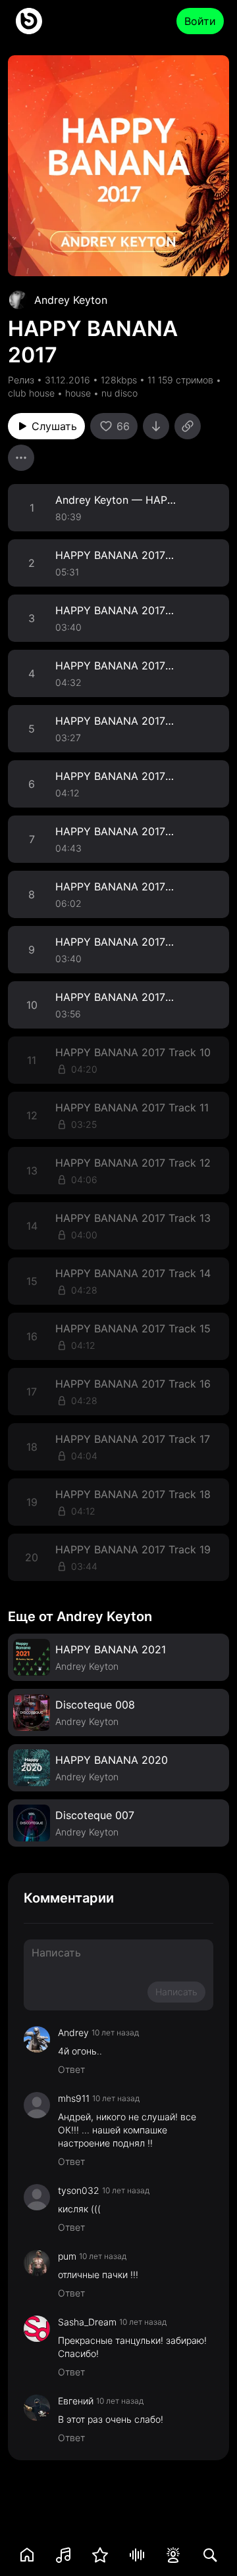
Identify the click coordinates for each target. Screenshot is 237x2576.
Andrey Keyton (71, 300)
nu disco (119, 393)
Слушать (54, 426)
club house (31, 393)
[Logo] (29, 21)
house (78, 393)
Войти (200, 21)
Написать (176, 1992)
